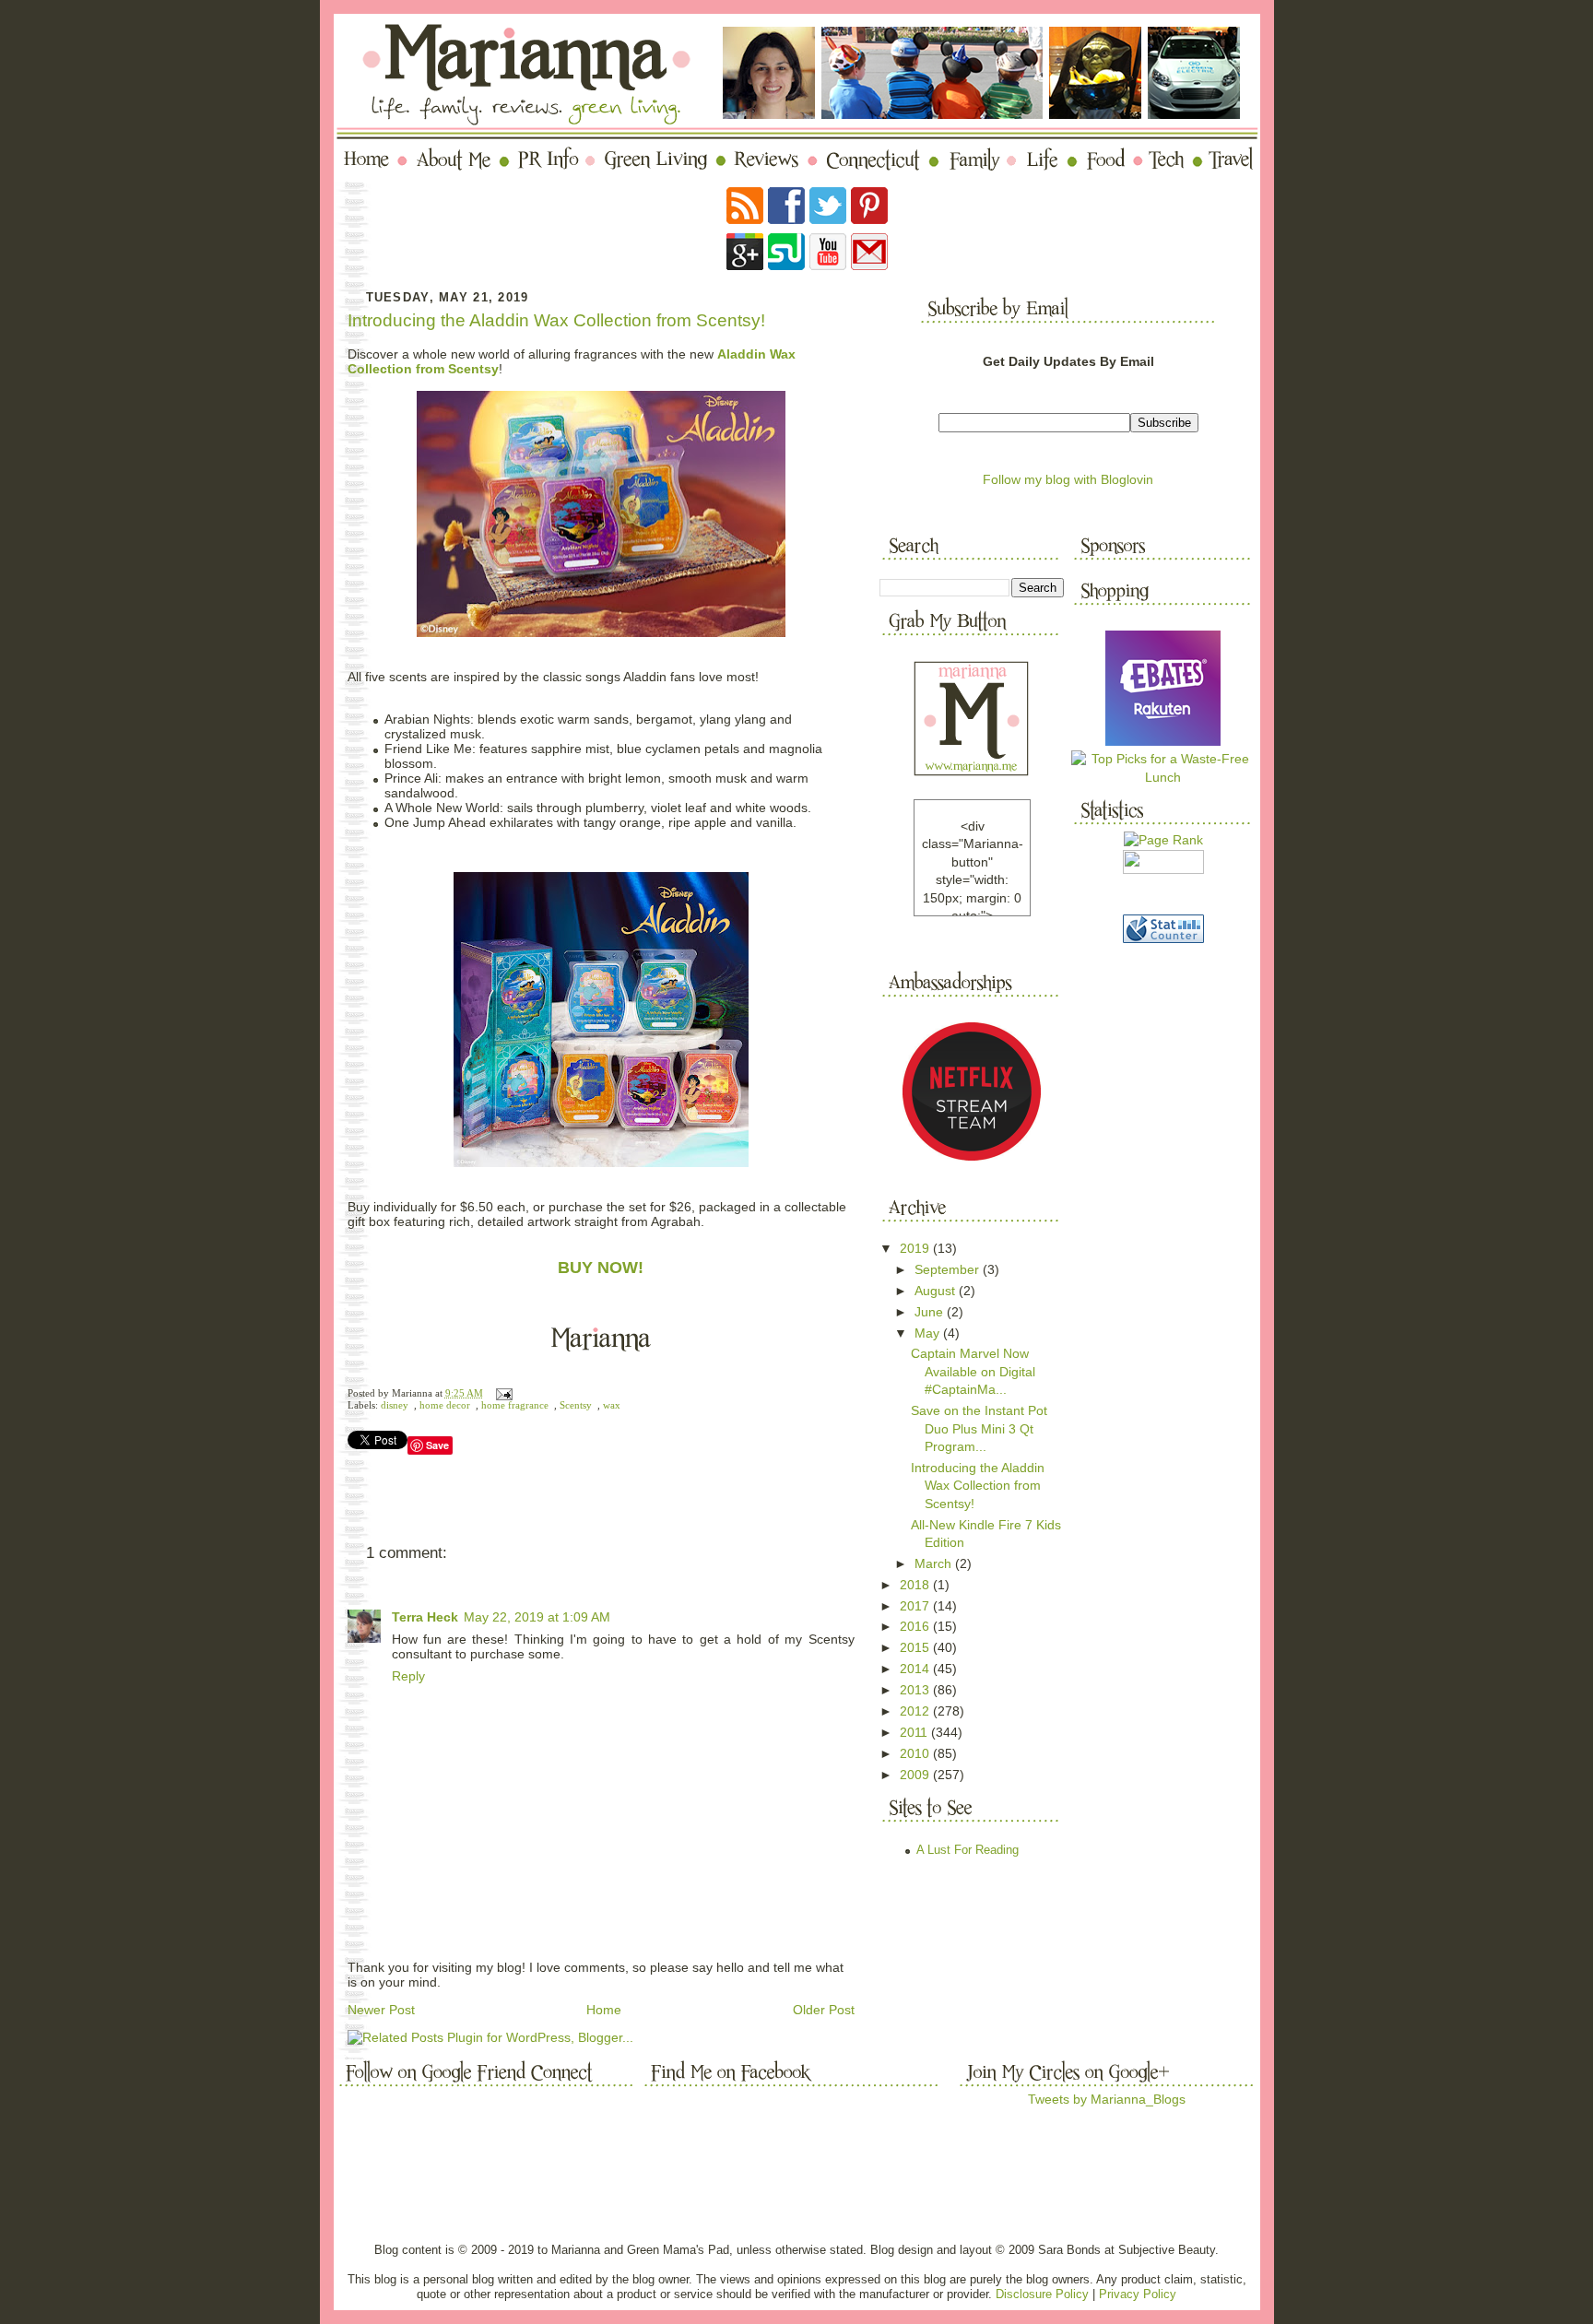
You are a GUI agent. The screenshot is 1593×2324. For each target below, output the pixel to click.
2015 (916, 1647)
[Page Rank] (1163, 840)
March (935, 1563)
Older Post (824, 2010)
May (929, 1333)
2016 (916, 1626)
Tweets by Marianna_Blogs (1107, 2099)
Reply (408, 1676)
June (931, 1312)
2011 (915, 1732)
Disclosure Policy (1042, 2294)
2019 (916, 1248)
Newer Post (381, 2010)
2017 (916, 1606)
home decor (445, 1405)
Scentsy (576, 1405)
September (949, 1269)
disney (395, 1405)
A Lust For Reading (968, 1850)
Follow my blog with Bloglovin (1068, 479)
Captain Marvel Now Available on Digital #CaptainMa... (973, 1371)
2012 (916, 1711)
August (937, 1291)
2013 (916, 1690)
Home (604, 2010)
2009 (916, 1775)
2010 (916, 1753)
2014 (916, 1669)
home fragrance (515, 1405)
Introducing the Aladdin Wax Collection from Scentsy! (556, 320)
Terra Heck (425, 1617)
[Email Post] (502, 1393)
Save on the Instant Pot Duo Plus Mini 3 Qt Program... (979, 1428)
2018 (916, 1585)
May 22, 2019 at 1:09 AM (537, 1617)
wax (612, 1405)
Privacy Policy (1138, 2294)
